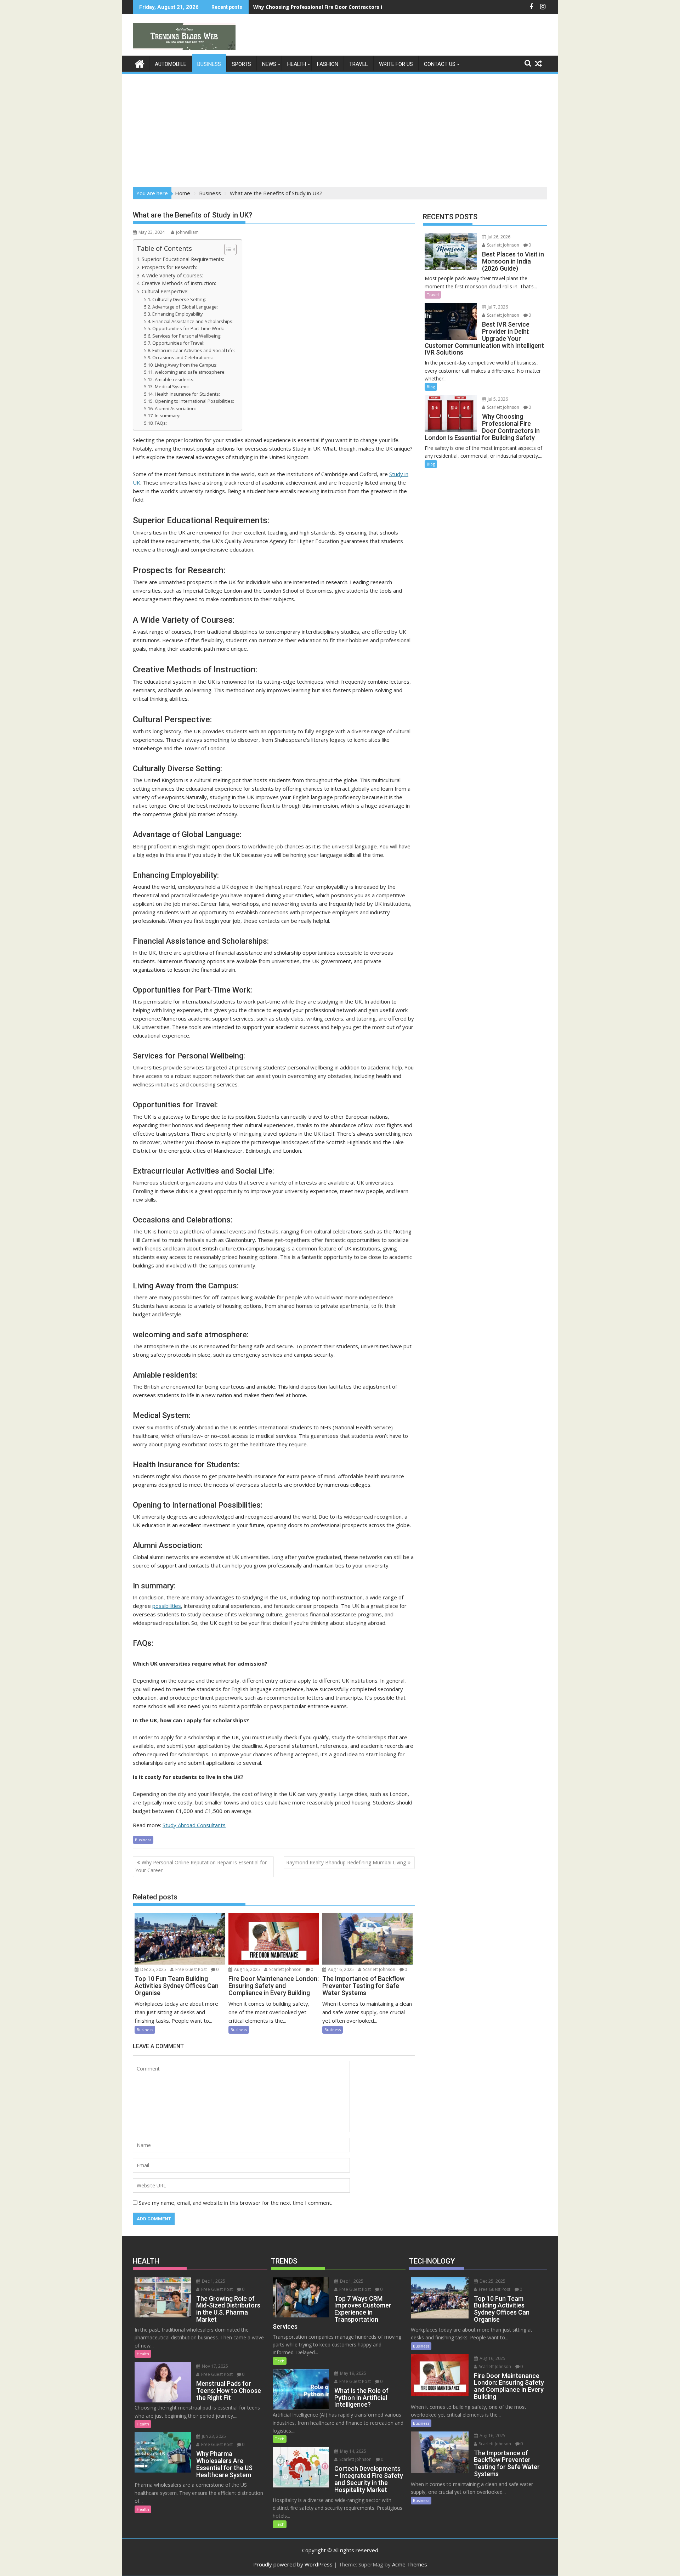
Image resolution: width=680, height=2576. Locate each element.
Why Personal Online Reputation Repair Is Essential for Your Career (201, 1866)
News (269, 64)
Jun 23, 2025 (213, 2436)
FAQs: (161, 423)
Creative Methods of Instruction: (179, 283)
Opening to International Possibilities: (194, 401)
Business (209, 64)
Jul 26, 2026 (498, 237)
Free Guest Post (191, 1969)
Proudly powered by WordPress (293, 2564)
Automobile (171, 64)
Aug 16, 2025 (246, 1969)
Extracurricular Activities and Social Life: (194, 350)
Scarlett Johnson (285, 1969)
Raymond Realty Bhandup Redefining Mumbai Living (346, 1862)
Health (297, 64)
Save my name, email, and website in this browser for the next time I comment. (236, 2203)
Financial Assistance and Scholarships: (193, 321)
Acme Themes (410, 2564)
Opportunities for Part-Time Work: (188, 328)
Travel (359, 64)
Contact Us (440, 64)
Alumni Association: (175, 408)
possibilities (167, 1606)
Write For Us (396, 64)
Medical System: (172, 386)
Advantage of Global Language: (185, 307)
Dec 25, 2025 (153, 1969)
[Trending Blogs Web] (140, 63)
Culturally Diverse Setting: (179, 299)
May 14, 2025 (353, 2451)
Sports (242, 64)
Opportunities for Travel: (178, 343)
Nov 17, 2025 (214, 2366)
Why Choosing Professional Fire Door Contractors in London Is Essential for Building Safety (369, 7)
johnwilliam (187, 232)
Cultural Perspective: (165, 291)
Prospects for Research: (169, 267)
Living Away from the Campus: (186, 365)
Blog (431, 387)
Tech (280, 2361)
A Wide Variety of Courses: (172, 275)
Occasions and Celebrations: (183, 357)
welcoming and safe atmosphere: (190, 372)
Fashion (328, 64)
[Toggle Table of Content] (227, 249)
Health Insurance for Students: (187, 394)
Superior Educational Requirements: (183, 259)
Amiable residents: (175, 379)
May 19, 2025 (353, 2373)
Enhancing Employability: (178, 314)
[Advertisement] (340, 128)
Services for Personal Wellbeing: (187, 336)
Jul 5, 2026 (497, 399)
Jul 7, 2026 (497, 307)
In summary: (168, 416)
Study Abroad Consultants (194, 1825)
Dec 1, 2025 (213, 2281)
